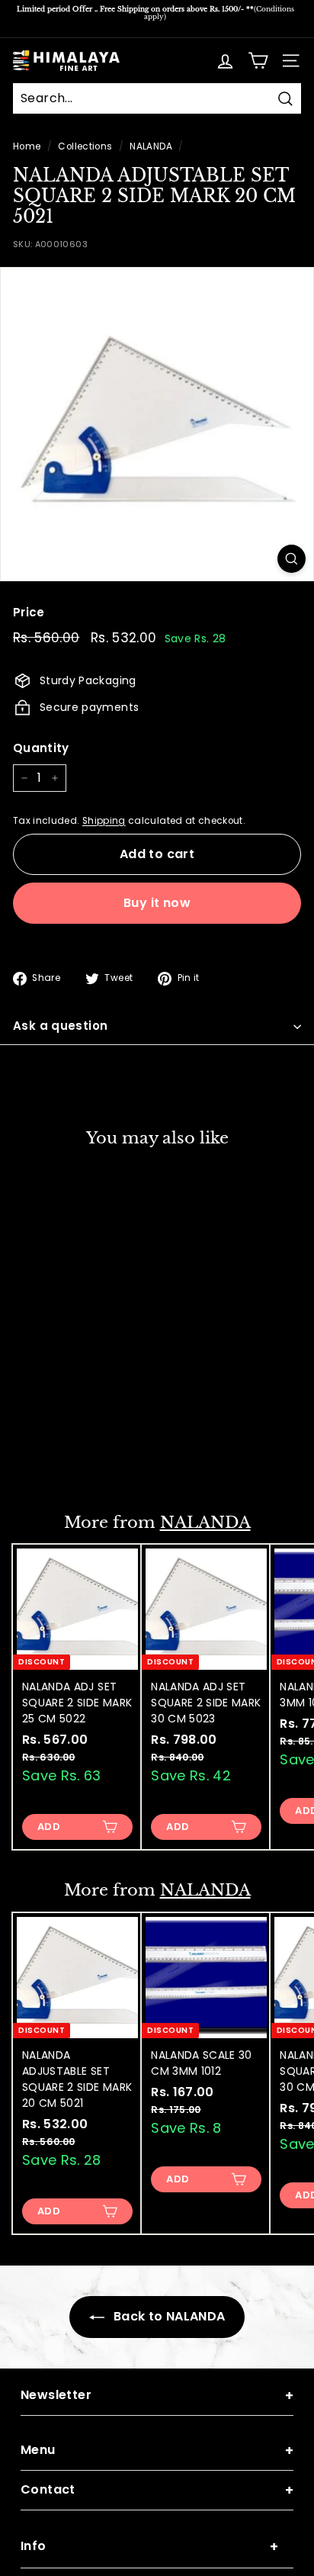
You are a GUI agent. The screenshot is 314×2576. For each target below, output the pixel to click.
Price (29, 612)
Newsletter (157, 2396)
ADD (49, 1458)
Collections (85, 146)
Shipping (104, 821)
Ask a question (60, 1026)
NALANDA (151, 146)
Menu (157, 2451)
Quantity (41, 748)
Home (27, 146)
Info (149, 2547)
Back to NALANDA (168, 2316)
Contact (157, 2490)
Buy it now (157, 903)
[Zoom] (292, 559)
